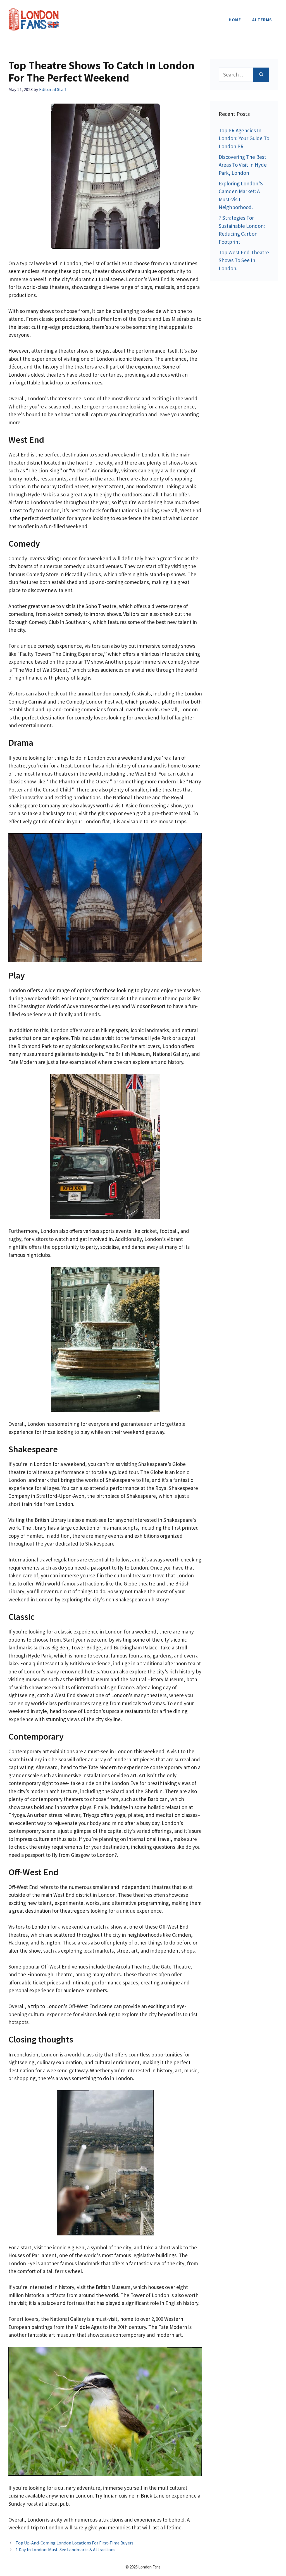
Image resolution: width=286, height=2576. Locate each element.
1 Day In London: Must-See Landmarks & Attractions (65, 2549)
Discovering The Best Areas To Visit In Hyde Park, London (243, 165)
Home (235, 20)
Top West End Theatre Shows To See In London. (244, 260)
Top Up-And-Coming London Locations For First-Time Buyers (75, 2543)
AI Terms (262, 20)
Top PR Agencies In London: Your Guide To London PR (244, 138)
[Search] (261, 75)
